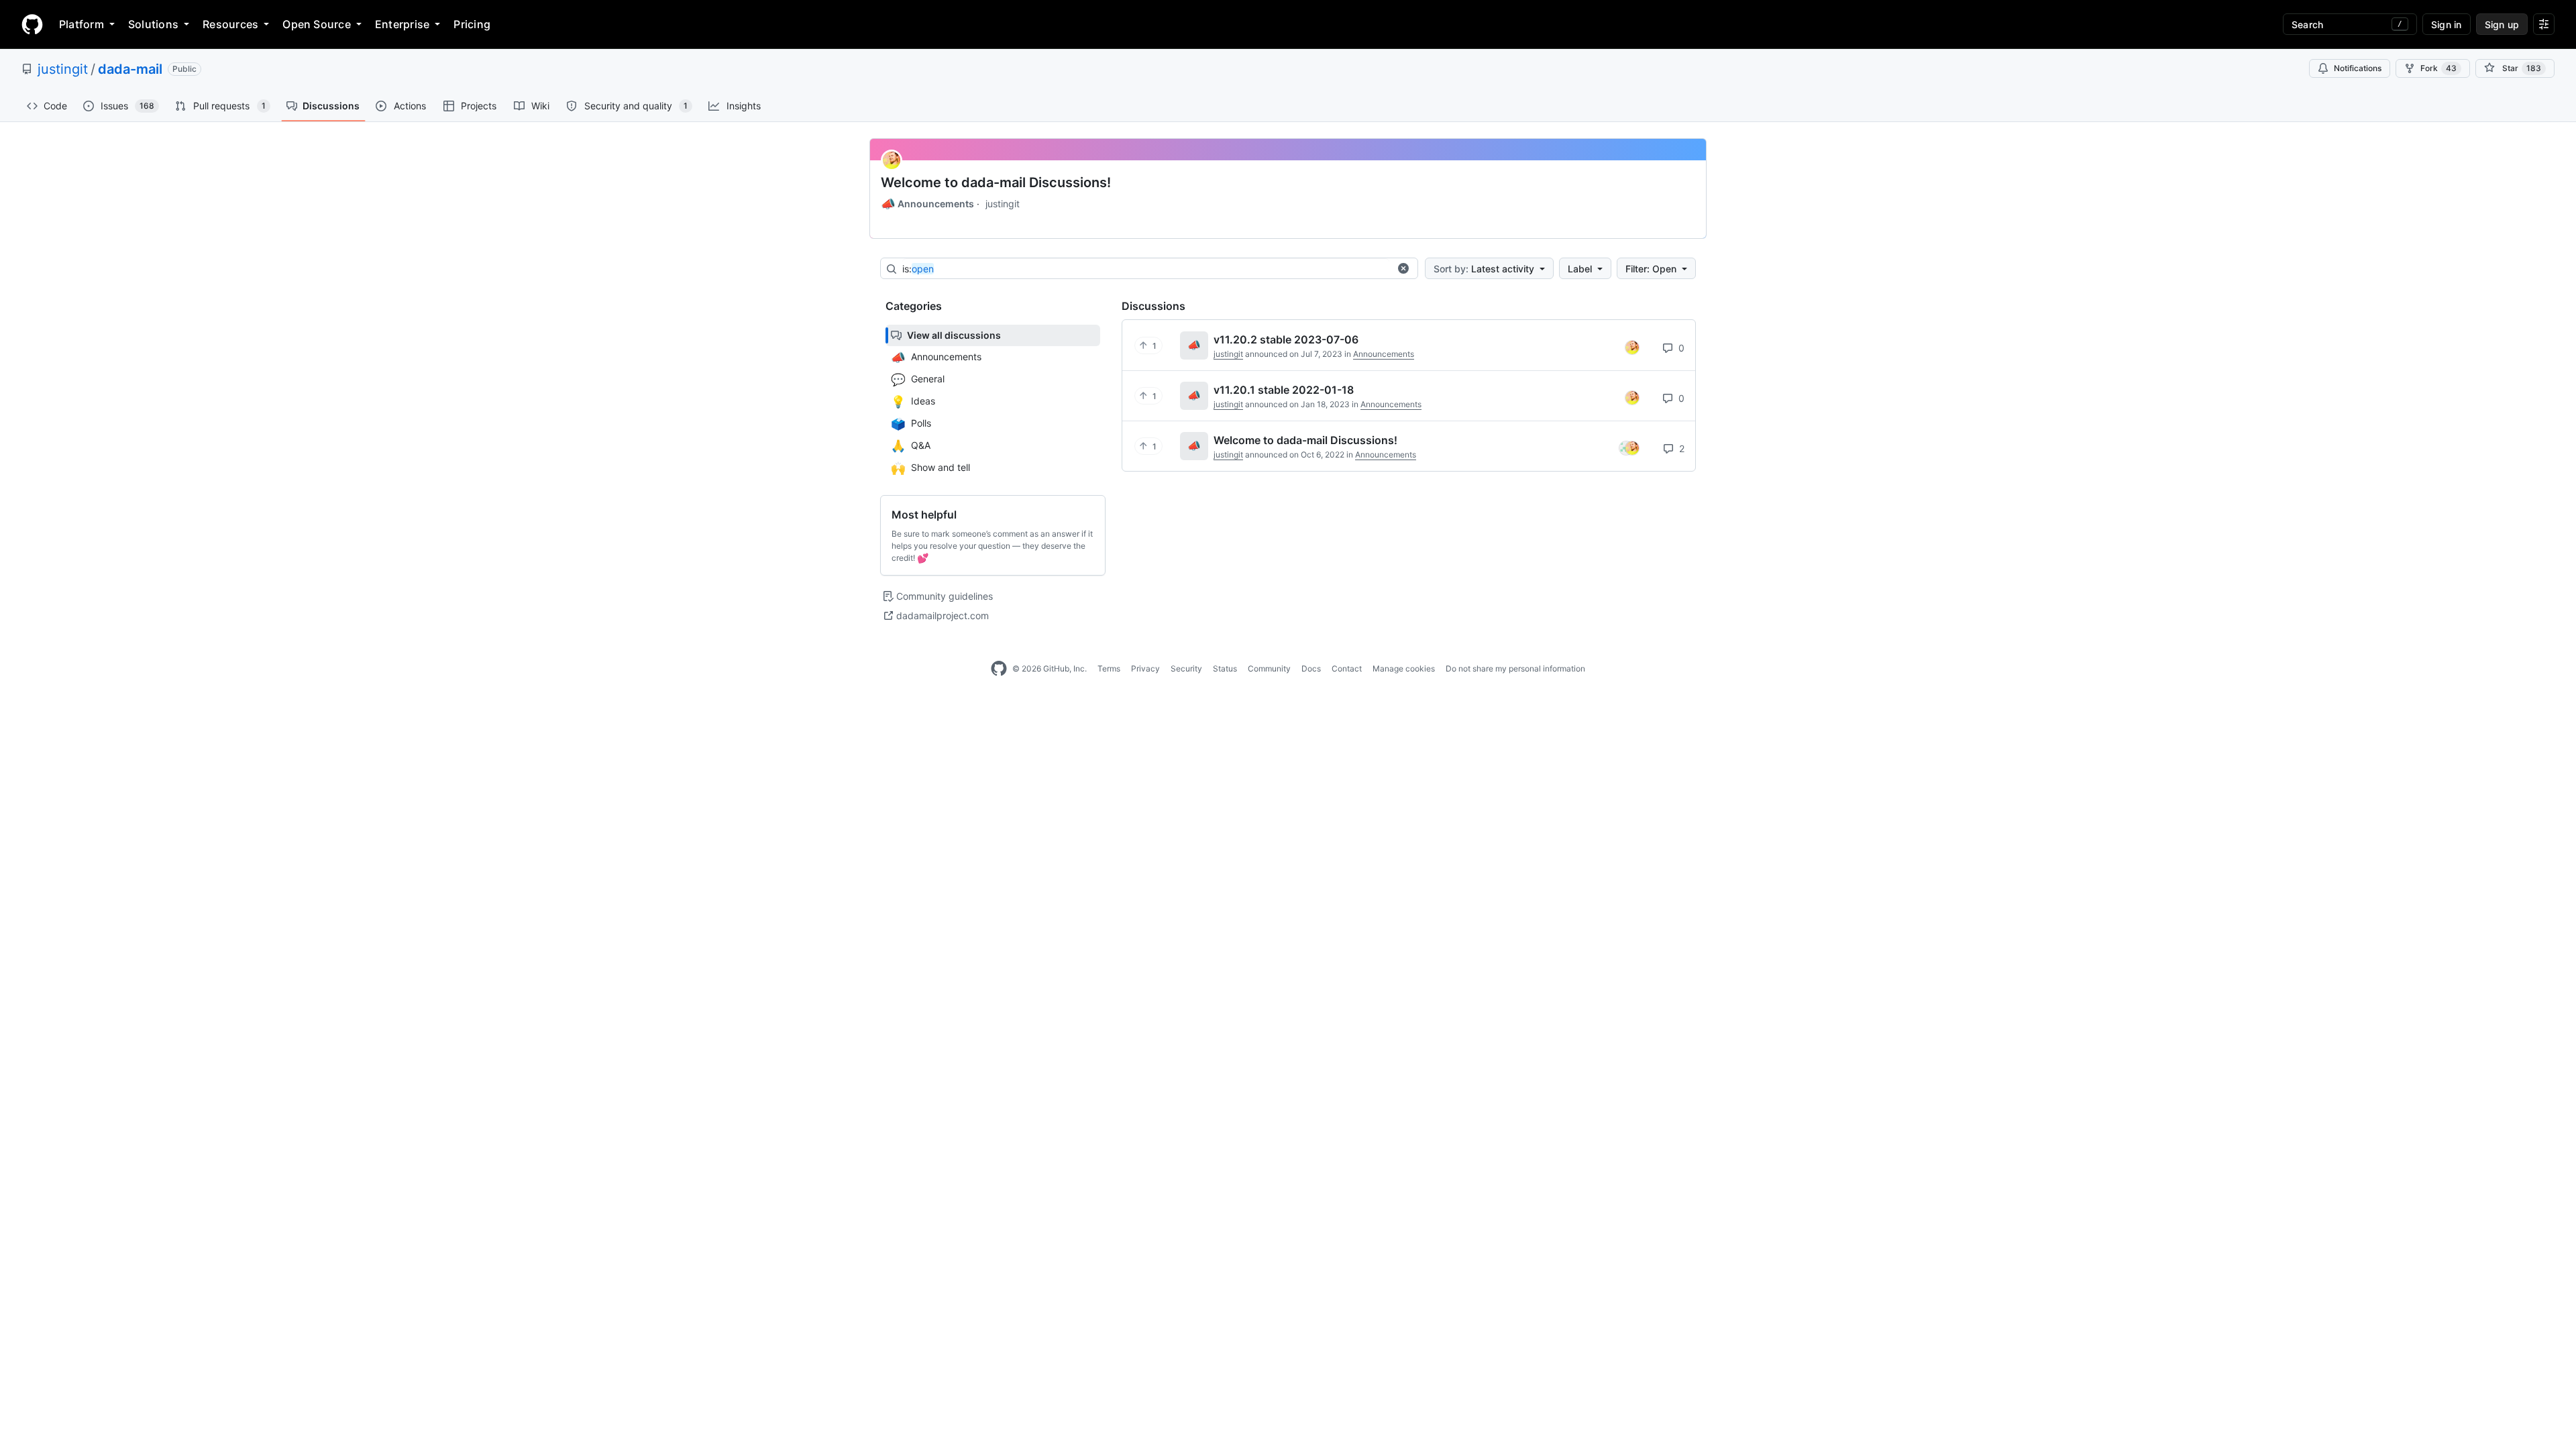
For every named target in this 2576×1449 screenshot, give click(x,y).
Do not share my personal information (1515, 668)
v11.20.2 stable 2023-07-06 (1286, 339)
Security (1186, 668)
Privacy (1145, 668)
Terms (1109, 668)
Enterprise (402, 24)
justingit (63, 69)
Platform (82, 24)
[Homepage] (32, 24)
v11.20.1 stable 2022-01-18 (1284, 390)
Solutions (153, 24)
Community (1269, 668)
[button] (1403, 268)
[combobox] (1146, 269)
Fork (2438, 68)
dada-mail (130, 69)
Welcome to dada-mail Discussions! (996, 182)
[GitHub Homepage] (999, 669)
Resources (230, 24)
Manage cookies (1404, 668)
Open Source (317, 24)
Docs (1311, 668)
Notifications (2358, 68)
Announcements (927, 204)
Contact (1347, 668)
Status (1225, 668)
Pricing (472, 24)
